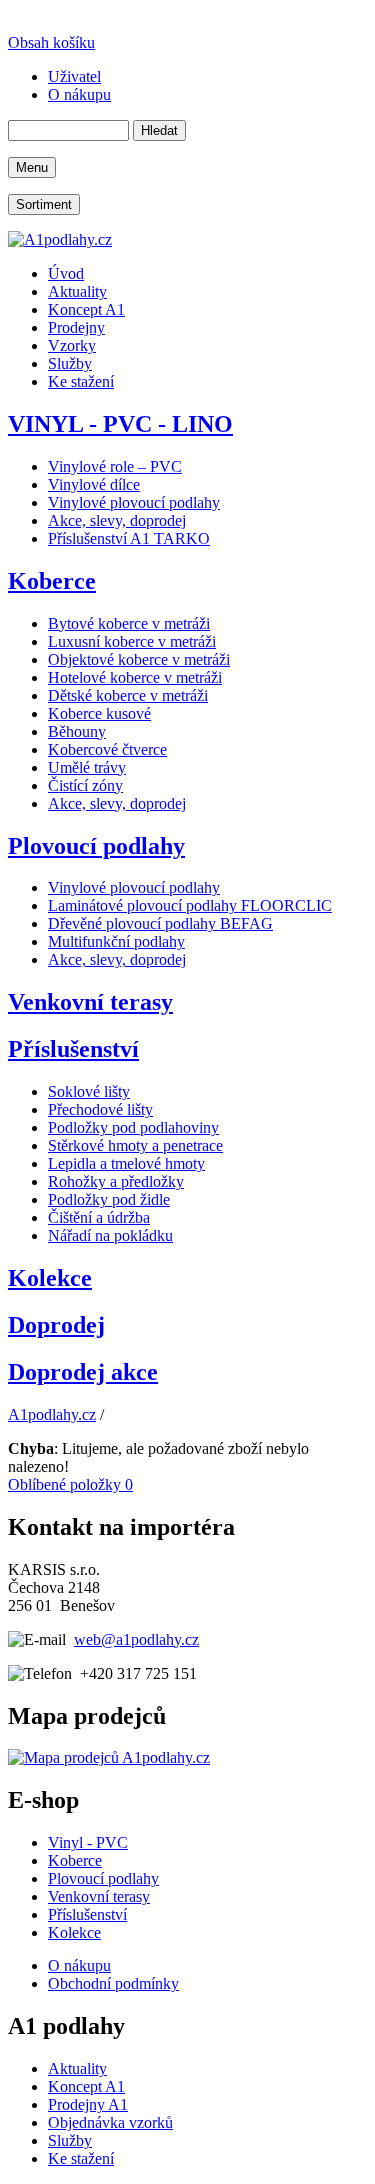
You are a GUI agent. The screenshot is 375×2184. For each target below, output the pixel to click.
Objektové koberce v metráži (139, 659)
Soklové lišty (89, 1091)
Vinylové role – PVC (115, 466)
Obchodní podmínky (113, 1983)
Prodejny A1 (88, 2104)
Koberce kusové (99, 713)
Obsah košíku (51, 42)
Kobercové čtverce (107, 749)
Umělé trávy (87, 767)
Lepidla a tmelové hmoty (126, 1163)
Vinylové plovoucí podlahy (134, 502)
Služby (70, 2140)
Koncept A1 (86, 2086)
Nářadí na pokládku (110, 1235)
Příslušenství (73, 1049)
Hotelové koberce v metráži (135, 677)
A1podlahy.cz (52, 1414)
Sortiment (44, 204)
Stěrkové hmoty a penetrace (135, 1145)
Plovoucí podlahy (96, 846)
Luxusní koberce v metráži (132, 641)
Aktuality (77, 2068)
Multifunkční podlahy (116, 941)
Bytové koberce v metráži (129, 623)
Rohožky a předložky (116, 1181)
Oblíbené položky (70, 1484)
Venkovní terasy (90, 1002)
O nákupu (79, 1965)
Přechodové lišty (100, 1109)
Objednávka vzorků (110, 2122)
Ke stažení (81, 2158)
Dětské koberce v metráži (128, 695)
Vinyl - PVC (88, 1842)
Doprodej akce (83, 1372)
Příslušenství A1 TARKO (129, 538)
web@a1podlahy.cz (136, 1639)
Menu (32, 167)
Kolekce (50, 1278)
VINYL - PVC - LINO (120, 424)
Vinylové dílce (94, 484)
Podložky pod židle (109, 1199)
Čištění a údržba (99, 1217)
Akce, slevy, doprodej (117, 520)
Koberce (52, 581)
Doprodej (56, 1325)
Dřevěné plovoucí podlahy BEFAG (160, 923)
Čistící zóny (85, 785)
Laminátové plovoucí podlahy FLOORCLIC (190, 905)
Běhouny (77, 731)
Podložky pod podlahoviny (133, 1127)
